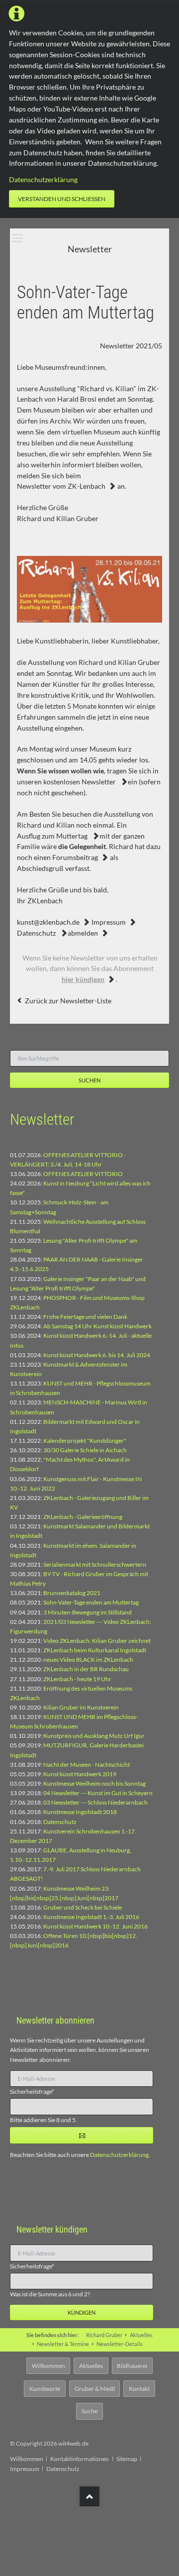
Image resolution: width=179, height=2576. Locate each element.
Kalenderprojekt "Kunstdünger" (85, 1441)
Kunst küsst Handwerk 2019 (80, 1774)
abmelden (83, 933)
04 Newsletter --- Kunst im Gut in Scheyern (98, 1793)
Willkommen (48, 2366)
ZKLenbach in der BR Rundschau (86, 1669)
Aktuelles (141, 2335)
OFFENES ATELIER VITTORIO (83, 1174)
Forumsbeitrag (75, 857)
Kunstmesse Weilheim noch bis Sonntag (94, 1783)
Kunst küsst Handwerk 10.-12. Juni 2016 (95, 1926)
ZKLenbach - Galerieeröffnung (83, 1517)
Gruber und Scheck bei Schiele (83, 1907)
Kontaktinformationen (80, 2459)
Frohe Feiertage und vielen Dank (85, 1317)
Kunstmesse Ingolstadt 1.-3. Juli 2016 (91, 1917)
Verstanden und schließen (62, 199)
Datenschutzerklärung (43, 179)
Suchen (89, 1080)
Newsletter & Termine (63, 2344)
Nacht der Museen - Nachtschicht (87, 1765)
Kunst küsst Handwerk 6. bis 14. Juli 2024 (97, 1355)
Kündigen (82, 2312)
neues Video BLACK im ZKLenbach (88, 1660)
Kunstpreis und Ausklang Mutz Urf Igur (94, 1736)
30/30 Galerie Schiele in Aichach (85, 1450)
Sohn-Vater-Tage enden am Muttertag (91, 1602)
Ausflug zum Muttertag (53, 836)
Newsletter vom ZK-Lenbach (61, 486)
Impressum (109, 922)
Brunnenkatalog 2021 (72, 1593)
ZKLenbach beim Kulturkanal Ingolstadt (95, 1650)
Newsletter (99, 782)
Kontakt (139, 2389)
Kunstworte (45, 2389)
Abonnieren (82, 2135)
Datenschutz (37, 933)
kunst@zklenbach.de (48, 922)
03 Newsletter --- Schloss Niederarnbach (95, 1802)
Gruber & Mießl (95, 2389)
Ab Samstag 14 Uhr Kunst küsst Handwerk (97, 1326)
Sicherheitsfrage (32, 2091)
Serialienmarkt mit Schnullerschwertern (95, 1564)
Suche (89, 2411)
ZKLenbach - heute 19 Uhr (77, 1679)
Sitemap (127, 2459)
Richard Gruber (104, 2335)
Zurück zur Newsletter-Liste (68, 1001)
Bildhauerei (132, 2366)
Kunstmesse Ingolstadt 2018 (80, 1812)
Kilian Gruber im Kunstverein (81, 1707)
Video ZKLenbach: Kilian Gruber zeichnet (97, 1641)
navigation (17, 238)
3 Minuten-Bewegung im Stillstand (88, 1612)
